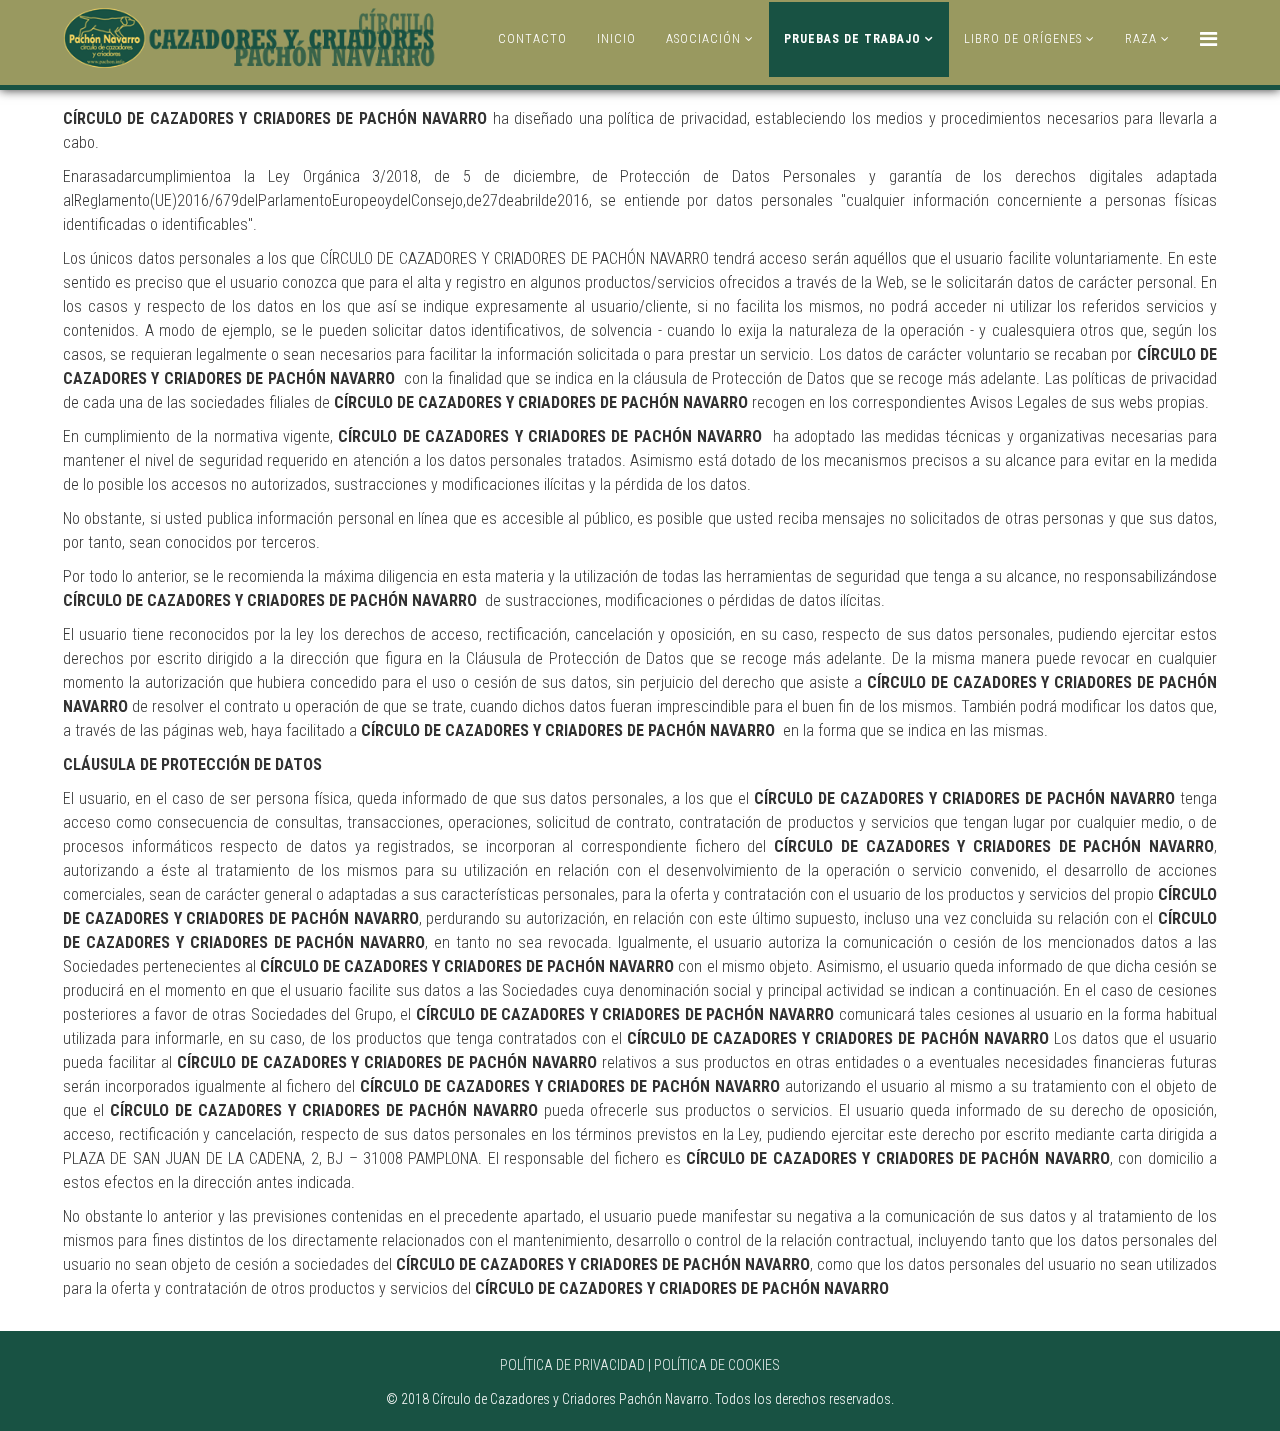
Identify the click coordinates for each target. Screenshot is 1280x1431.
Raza (1141, 39)
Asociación (703, 39)
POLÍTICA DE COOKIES (717, 1365)
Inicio (616, 39)
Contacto (532, 39)
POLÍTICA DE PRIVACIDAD (572, 1365)
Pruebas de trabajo (852, 39)
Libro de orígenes (1023, 39)
